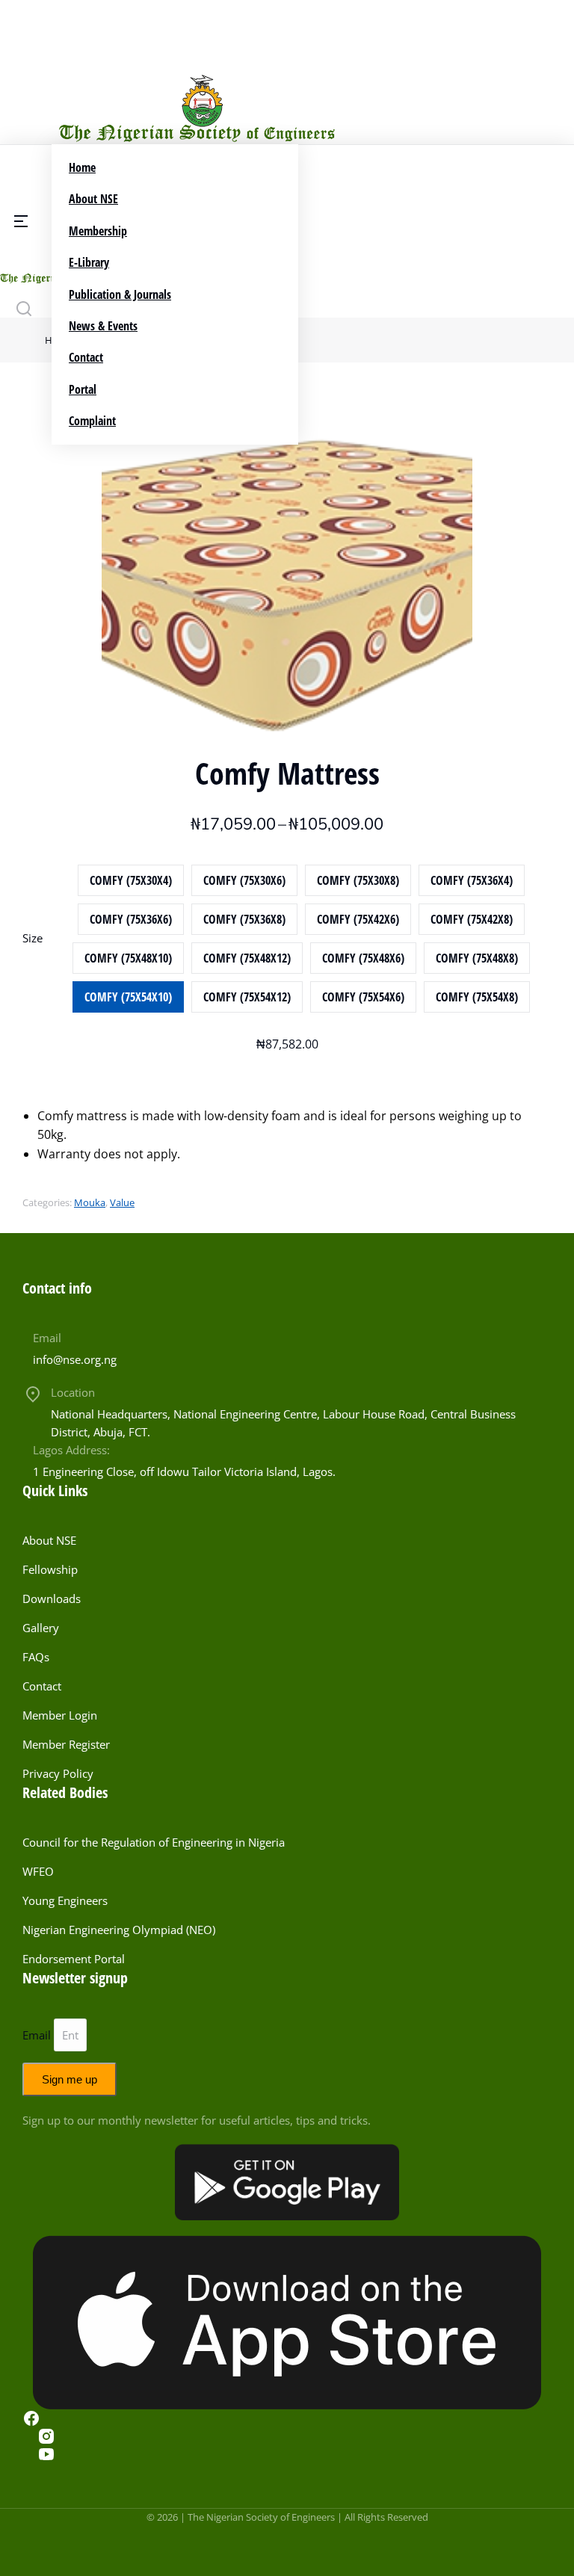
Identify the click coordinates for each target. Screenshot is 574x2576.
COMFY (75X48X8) (477, 958)
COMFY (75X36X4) (472, 880)
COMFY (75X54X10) (128, 997)
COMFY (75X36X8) (244, 919)
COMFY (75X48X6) (363, 958)
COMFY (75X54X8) (477, 997)
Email (47, 1338)
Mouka (90, 1202)
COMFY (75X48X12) (247, 958)
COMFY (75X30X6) (244, 880)
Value (122, 1202)
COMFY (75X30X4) (131, 880)
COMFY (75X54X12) (247, 997)
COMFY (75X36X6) (131, 919)
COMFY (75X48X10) (128, 958)
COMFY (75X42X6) (358, 919)
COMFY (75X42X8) (472, 919)
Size (33, 938)
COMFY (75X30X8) (358, 880)
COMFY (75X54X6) (363, 997)
